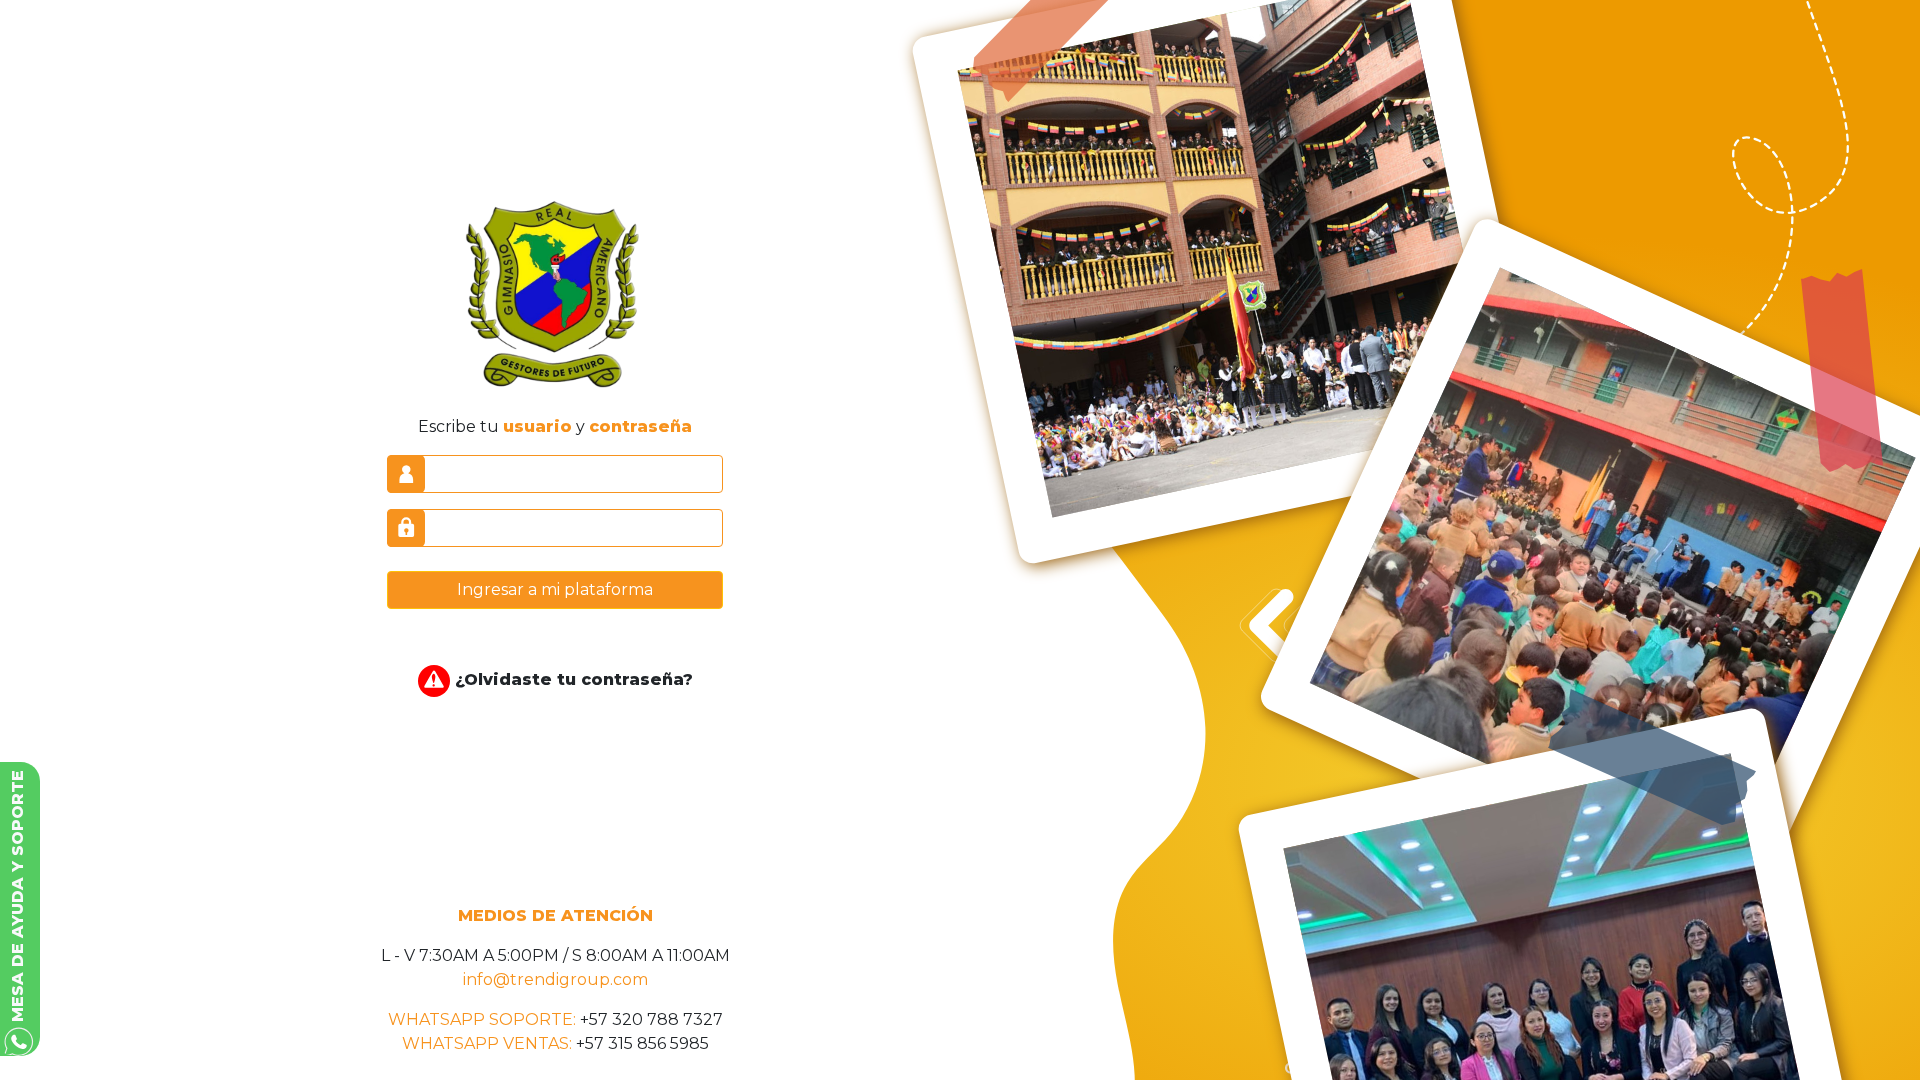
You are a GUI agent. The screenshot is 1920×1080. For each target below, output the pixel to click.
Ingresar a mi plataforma (555, 589)
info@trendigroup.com (555, 979)
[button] (20, 909)
